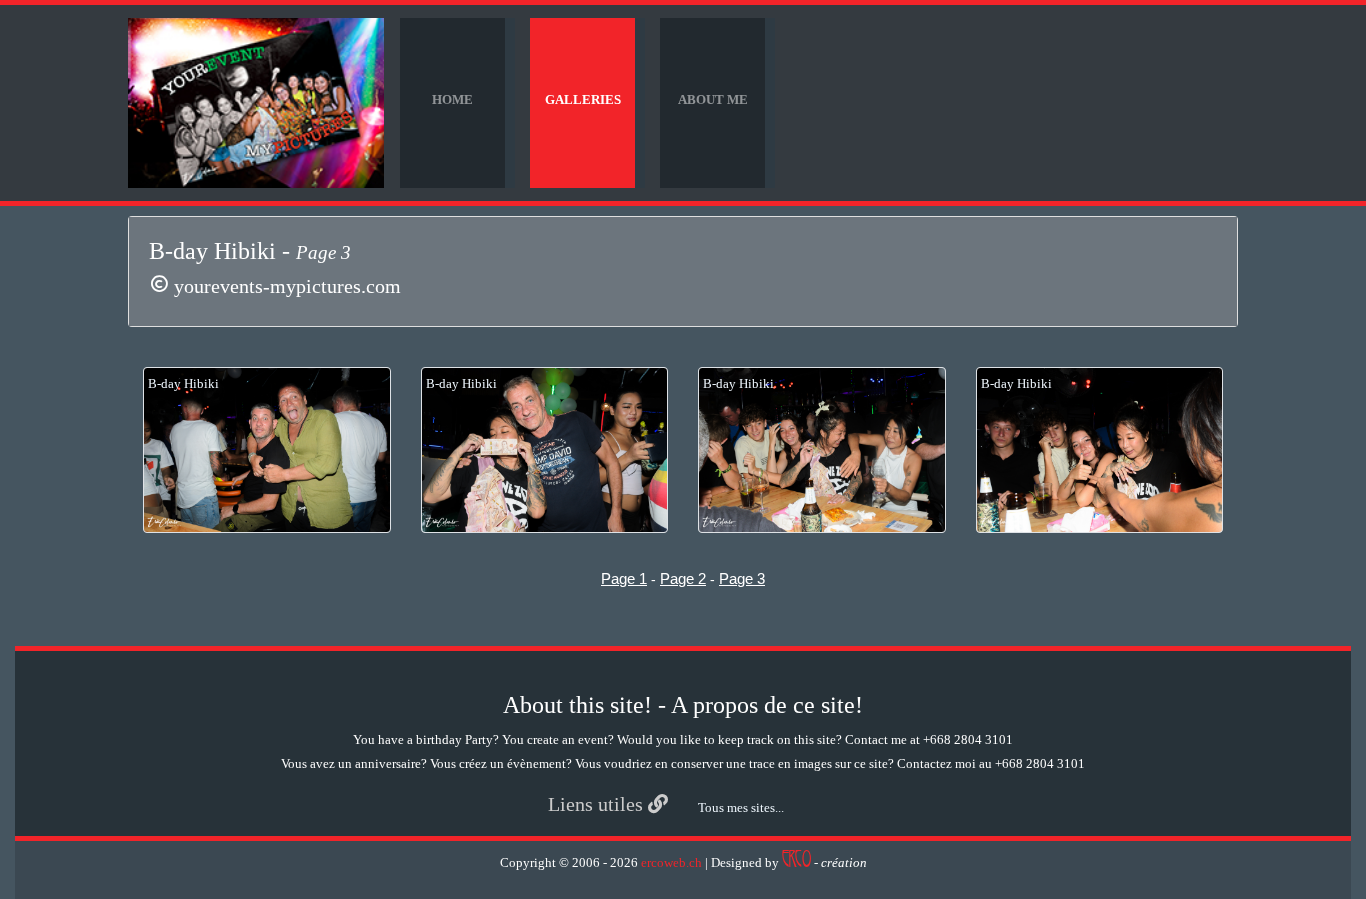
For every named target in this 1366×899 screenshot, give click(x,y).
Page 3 (742, 578)
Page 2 (683, 578)
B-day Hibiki (183, 383)
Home (452, 99)
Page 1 (624, 578)
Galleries (583, 99)
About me (713, 99)
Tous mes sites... (741, 807)
